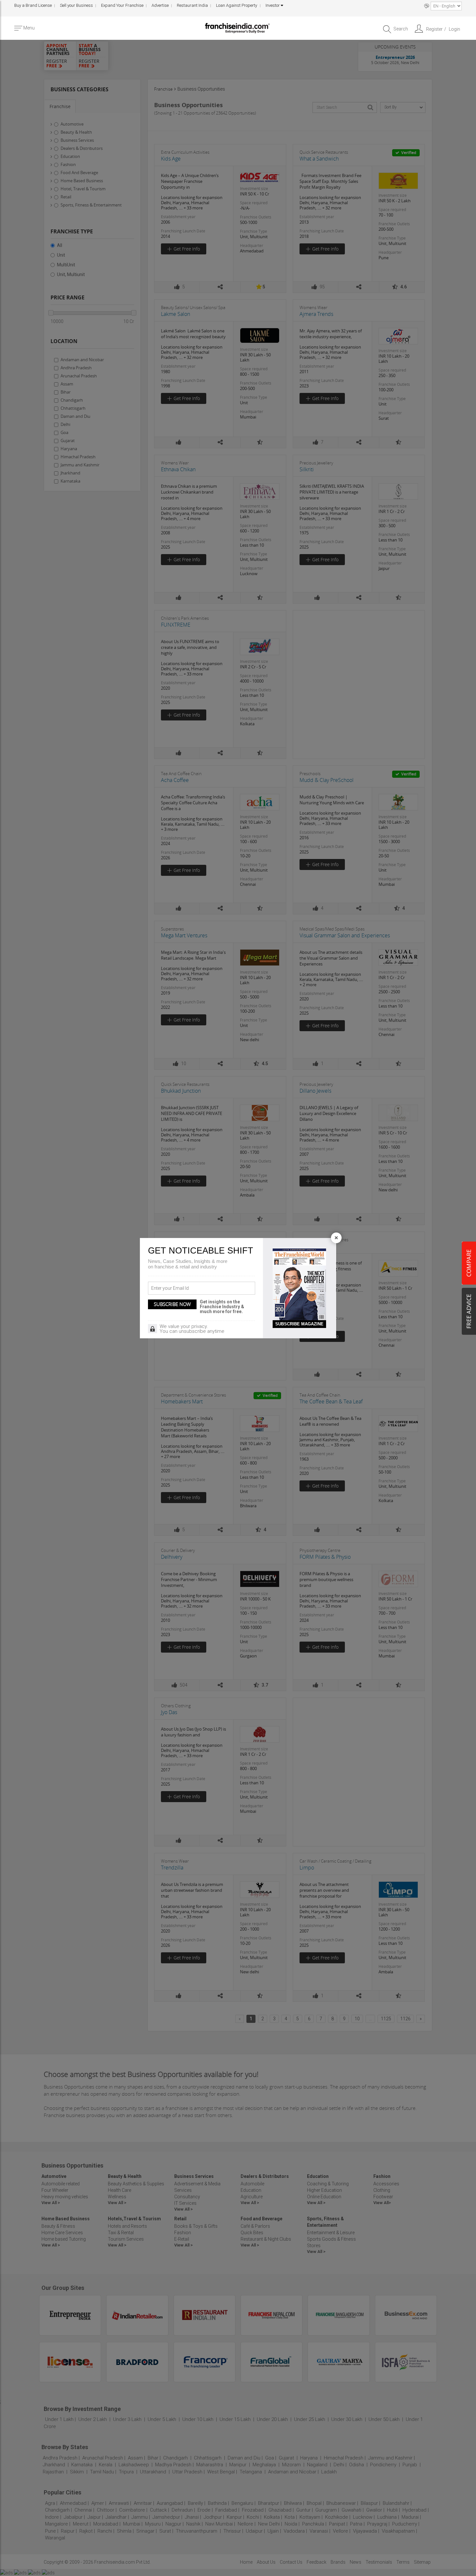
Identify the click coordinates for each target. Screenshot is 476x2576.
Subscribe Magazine (299, 1324)
